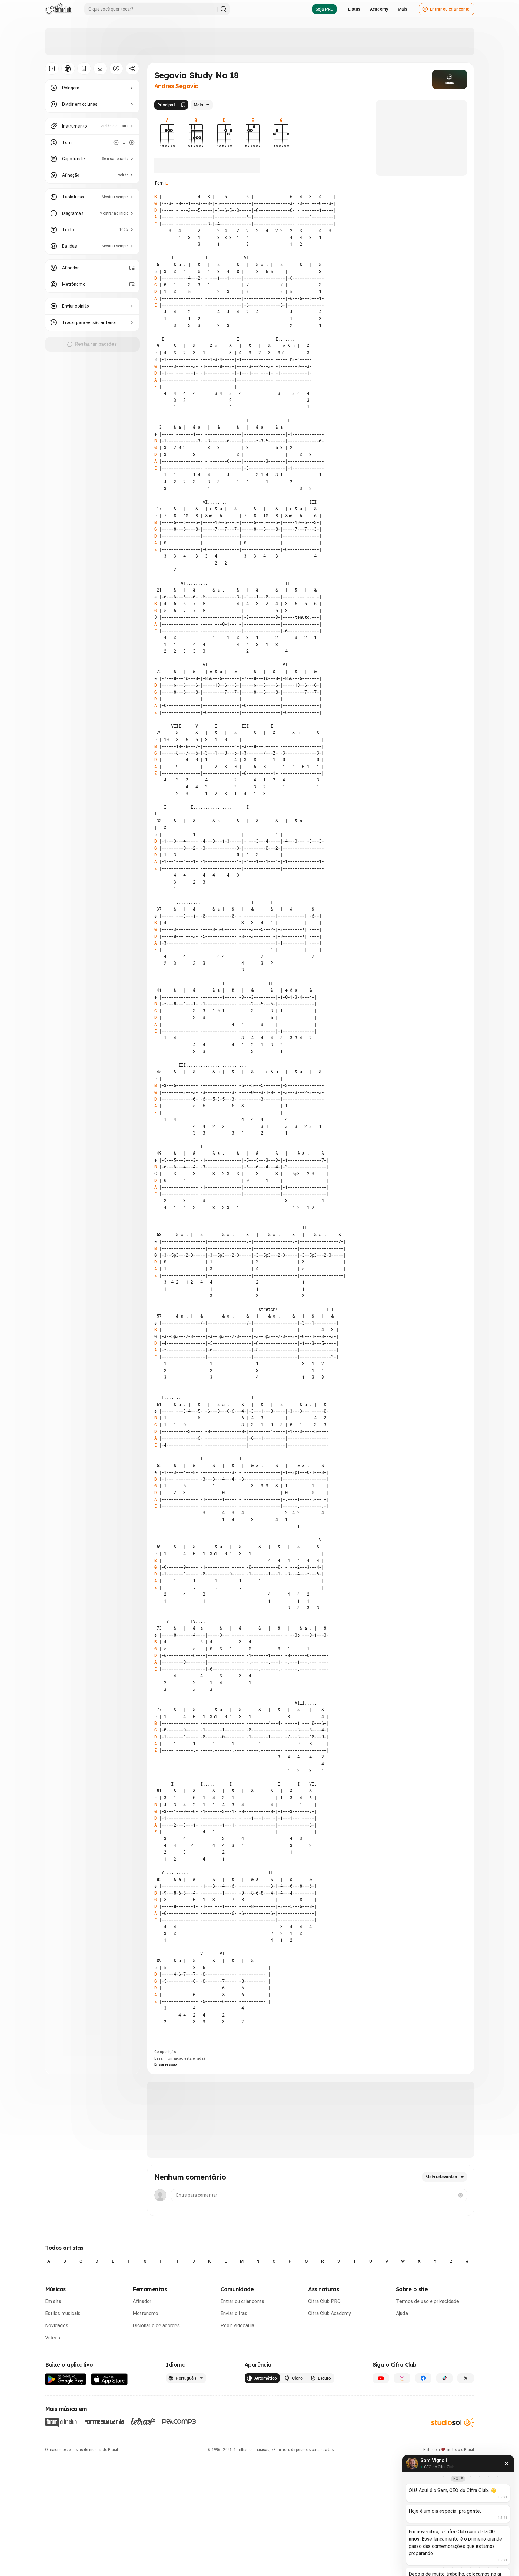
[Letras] (143, 2421)
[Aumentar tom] (132, 142)
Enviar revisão (166, 2064)
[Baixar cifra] (100, 68)
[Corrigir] (116, 68)
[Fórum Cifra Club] (61, 2422)
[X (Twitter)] (466, 2378)
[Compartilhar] (132, 68)
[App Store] (110, 2379)
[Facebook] (423, 2378)
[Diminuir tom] (116, 142)
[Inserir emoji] (461, 2195)
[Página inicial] (59, 9)
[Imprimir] (68, 68)
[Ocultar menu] (52, 68)
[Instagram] (402, 2378)
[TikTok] (444, 2378)
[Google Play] (66, 2379)
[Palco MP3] (179, 2421)
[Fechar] (507, 2464)
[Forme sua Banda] (104, 2421)
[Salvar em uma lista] (84, 68)
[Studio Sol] (453, 2422)
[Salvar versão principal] (183, 105)
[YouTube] (381, 2378)
